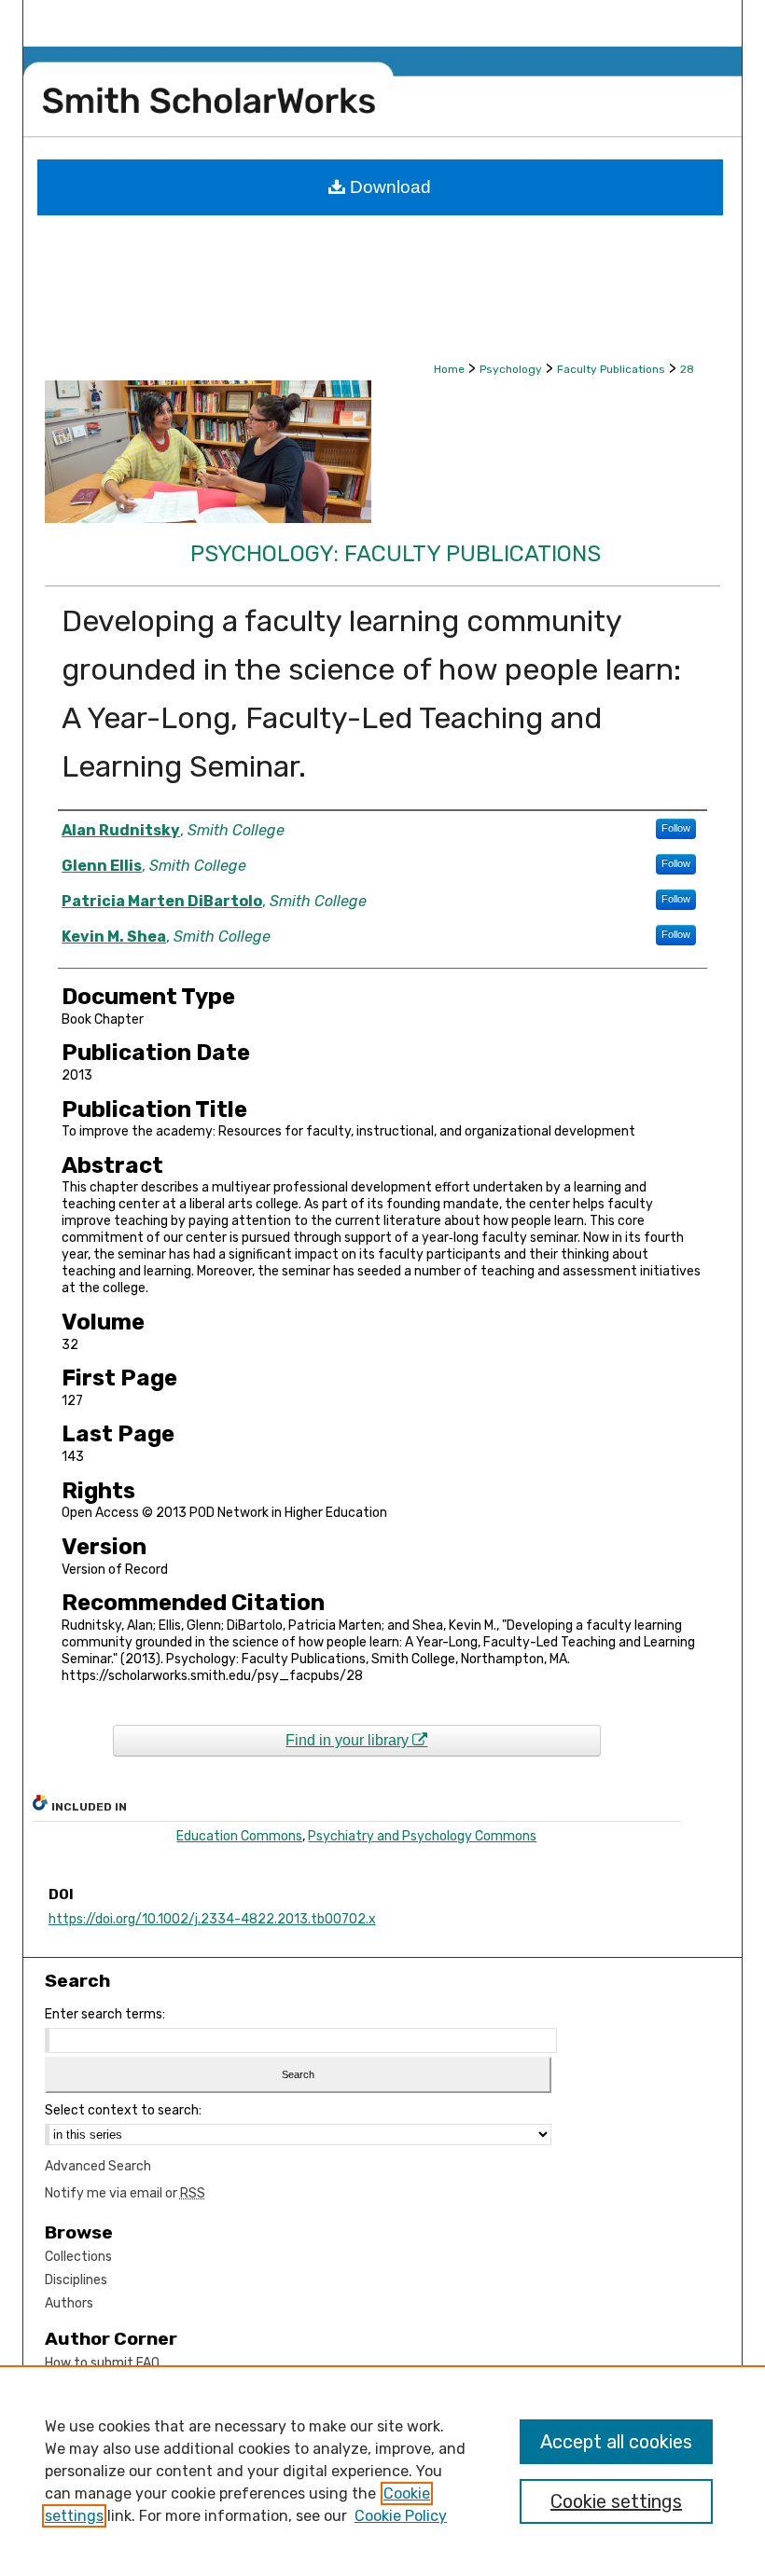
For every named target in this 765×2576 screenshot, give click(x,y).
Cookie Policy (401, 2516)
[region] (382, 2471)
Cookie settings (616, 2501)
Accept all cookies (616, 2442)
